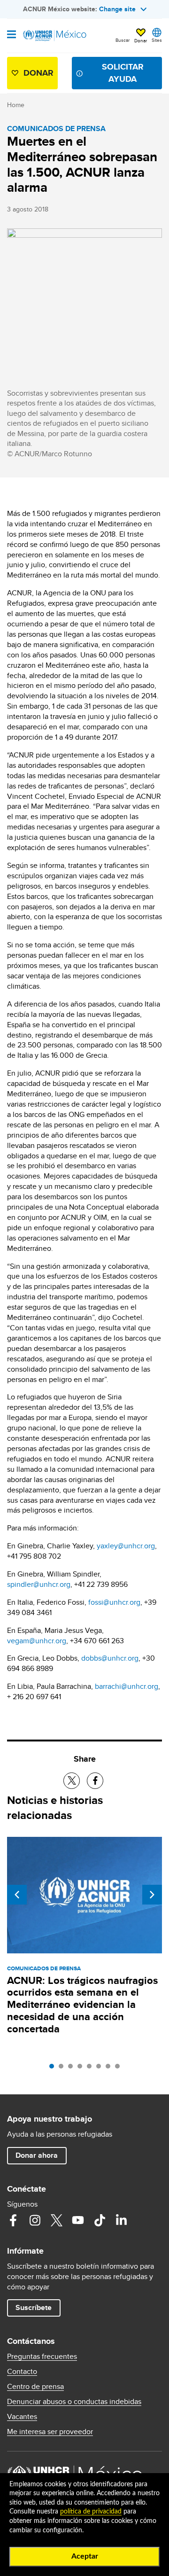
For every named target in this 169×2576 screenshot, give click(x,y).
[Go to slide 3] (73, 2069)
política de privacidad (91, 2512)
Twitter (56, 2220)
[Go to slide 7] (110, 2069)
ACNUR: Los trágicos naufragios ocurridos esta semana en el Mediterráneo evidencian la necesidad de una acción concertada (82, 2005)
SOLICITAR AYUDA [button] (123, 73)
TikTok (100, 2220)
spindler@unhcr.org (39, 1584)
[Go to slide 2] (63, 2069)
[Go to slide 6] (101, 2069)
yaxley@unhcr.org (126, 1546)
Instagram (35, 2220)
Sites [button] (157, 40)
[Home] (55, 36)
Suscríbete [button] (34, 2307)
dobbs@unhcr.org (110, 1658)
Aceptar (85, 2556)
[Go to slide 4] (82, 2069)
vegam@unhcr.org (37, 1641)
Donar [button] (141, 40)
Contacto (22, 2372)
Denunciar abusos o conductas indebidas (74, 2402)
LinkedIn (121, 2220)
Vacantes (22, 2417)
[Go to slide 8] (120, 2069)
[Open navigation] (12, 35)
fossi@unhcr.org (114, 1602)
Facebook (13, 2220)
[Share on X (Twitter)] (72, 1781)
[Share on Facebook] (95, 1781)
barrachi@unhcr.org (127, 1686)
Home (16, 105)
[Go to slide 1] (54, 2069)
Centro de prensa (35, 2387)
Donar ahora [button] (37, 2155)
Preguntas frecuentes (42, 2357)
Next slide (152, 1895)
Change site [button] (117, 9)
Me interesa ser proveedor (50, 2432)
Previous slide (17, 1895)
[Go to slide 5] (92, 2069)
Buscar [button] (123, 40)
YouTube (78, 2220)
